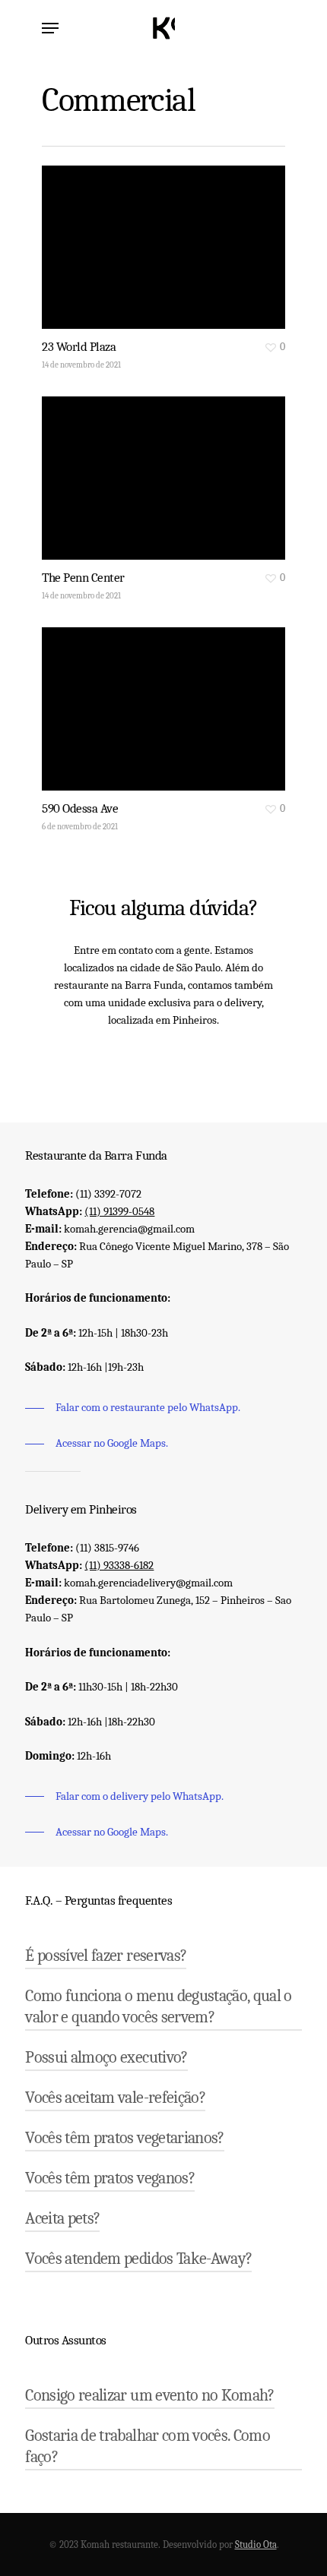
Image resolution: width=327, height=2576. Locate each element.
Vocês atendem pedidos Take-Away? (138, 2259)
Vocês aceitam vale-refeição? (115, 2098)
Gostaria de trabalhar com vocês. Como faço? (148, 2446)
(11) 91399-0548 (119, 1211)
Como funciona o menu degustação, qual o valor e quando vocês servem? (158, 2006)
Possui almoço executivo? (106, 2057)
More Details (167, 467)
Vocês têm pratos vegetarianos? (124, 2138)
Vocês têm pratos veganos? (110, 2178)
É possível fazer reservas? (106, 1956)
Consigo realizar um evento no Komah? (149, 2395)
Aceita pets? (62, 2218)
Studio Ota (256, 2544)
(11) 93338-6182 (119, 1565)
